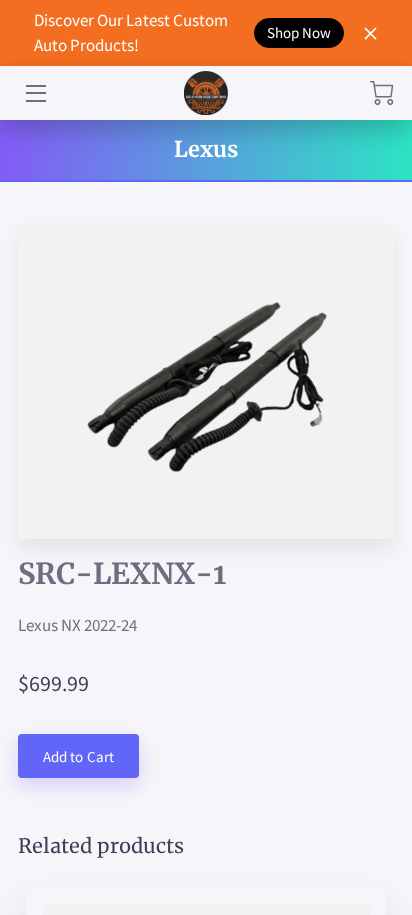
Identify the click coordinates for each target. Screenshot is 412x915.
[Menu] (34, 93)
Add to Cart (78, 756)
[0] (382, 93)
